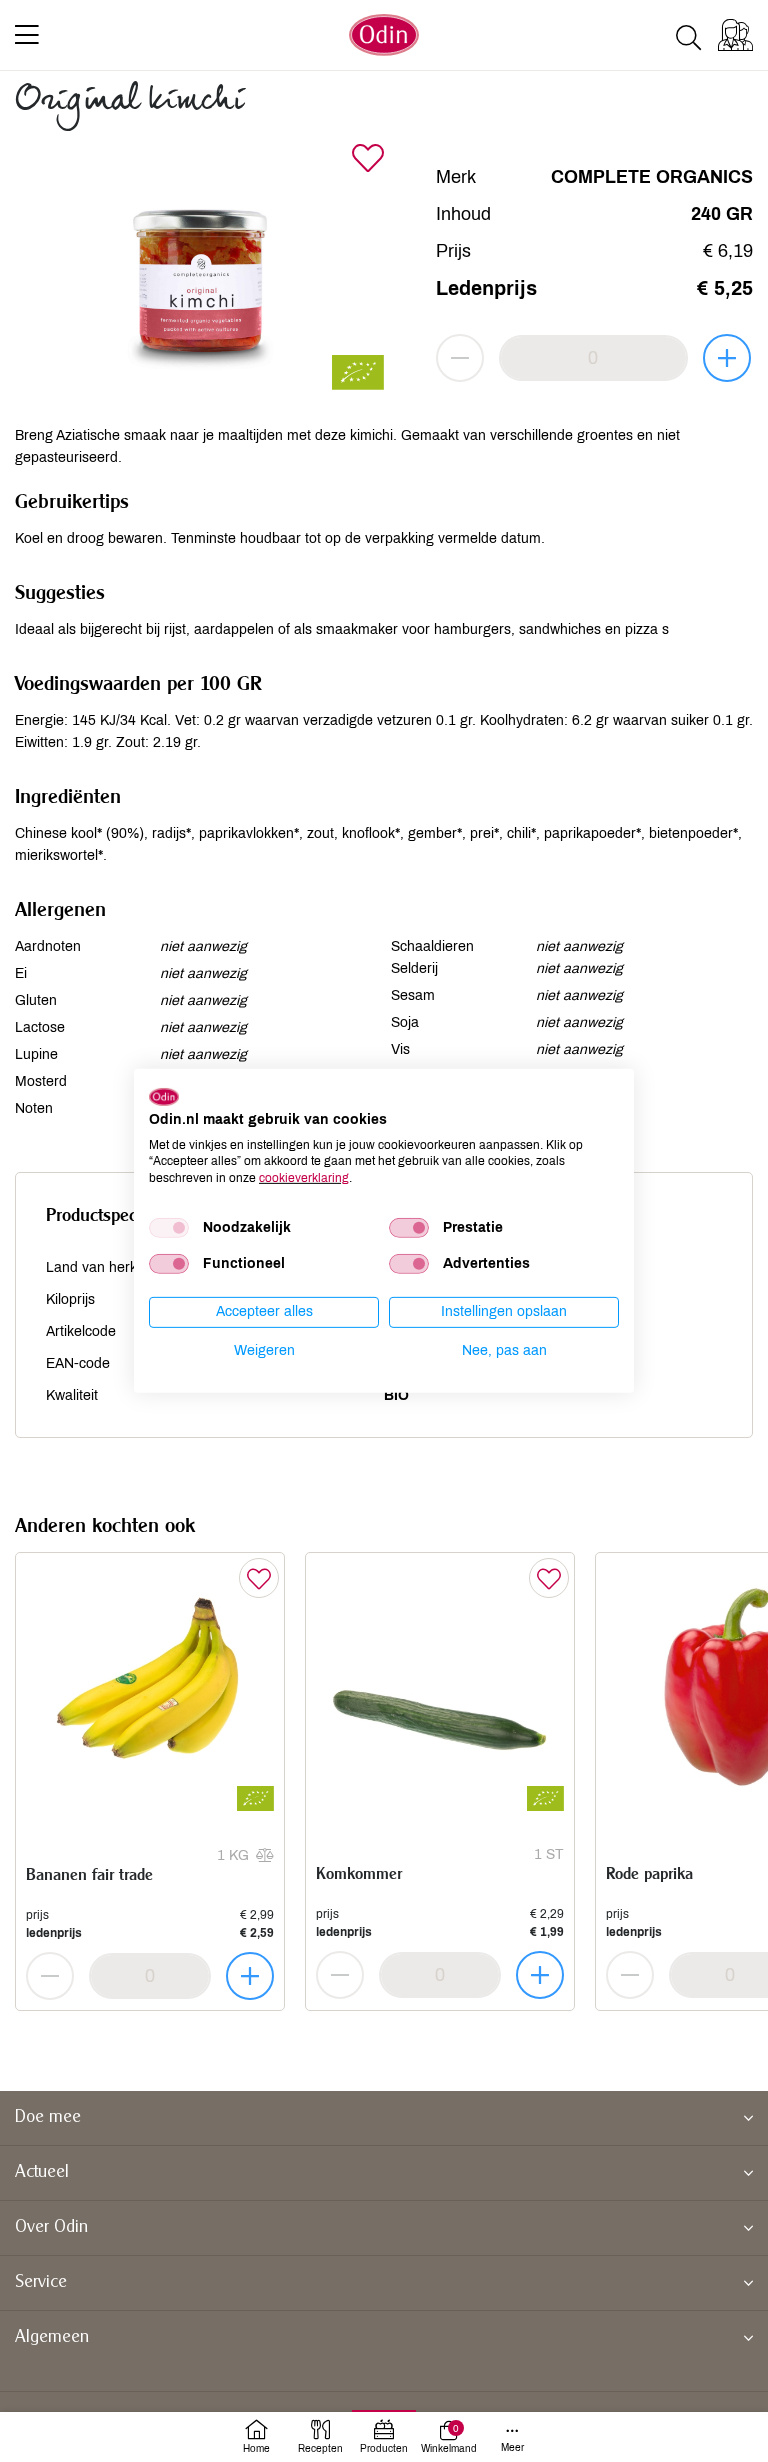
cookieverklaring (304, 1178)
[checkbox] (169, 1228)
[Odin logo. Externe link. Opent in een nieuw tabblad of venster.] (164, 1097)
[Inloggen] (735, 35)
